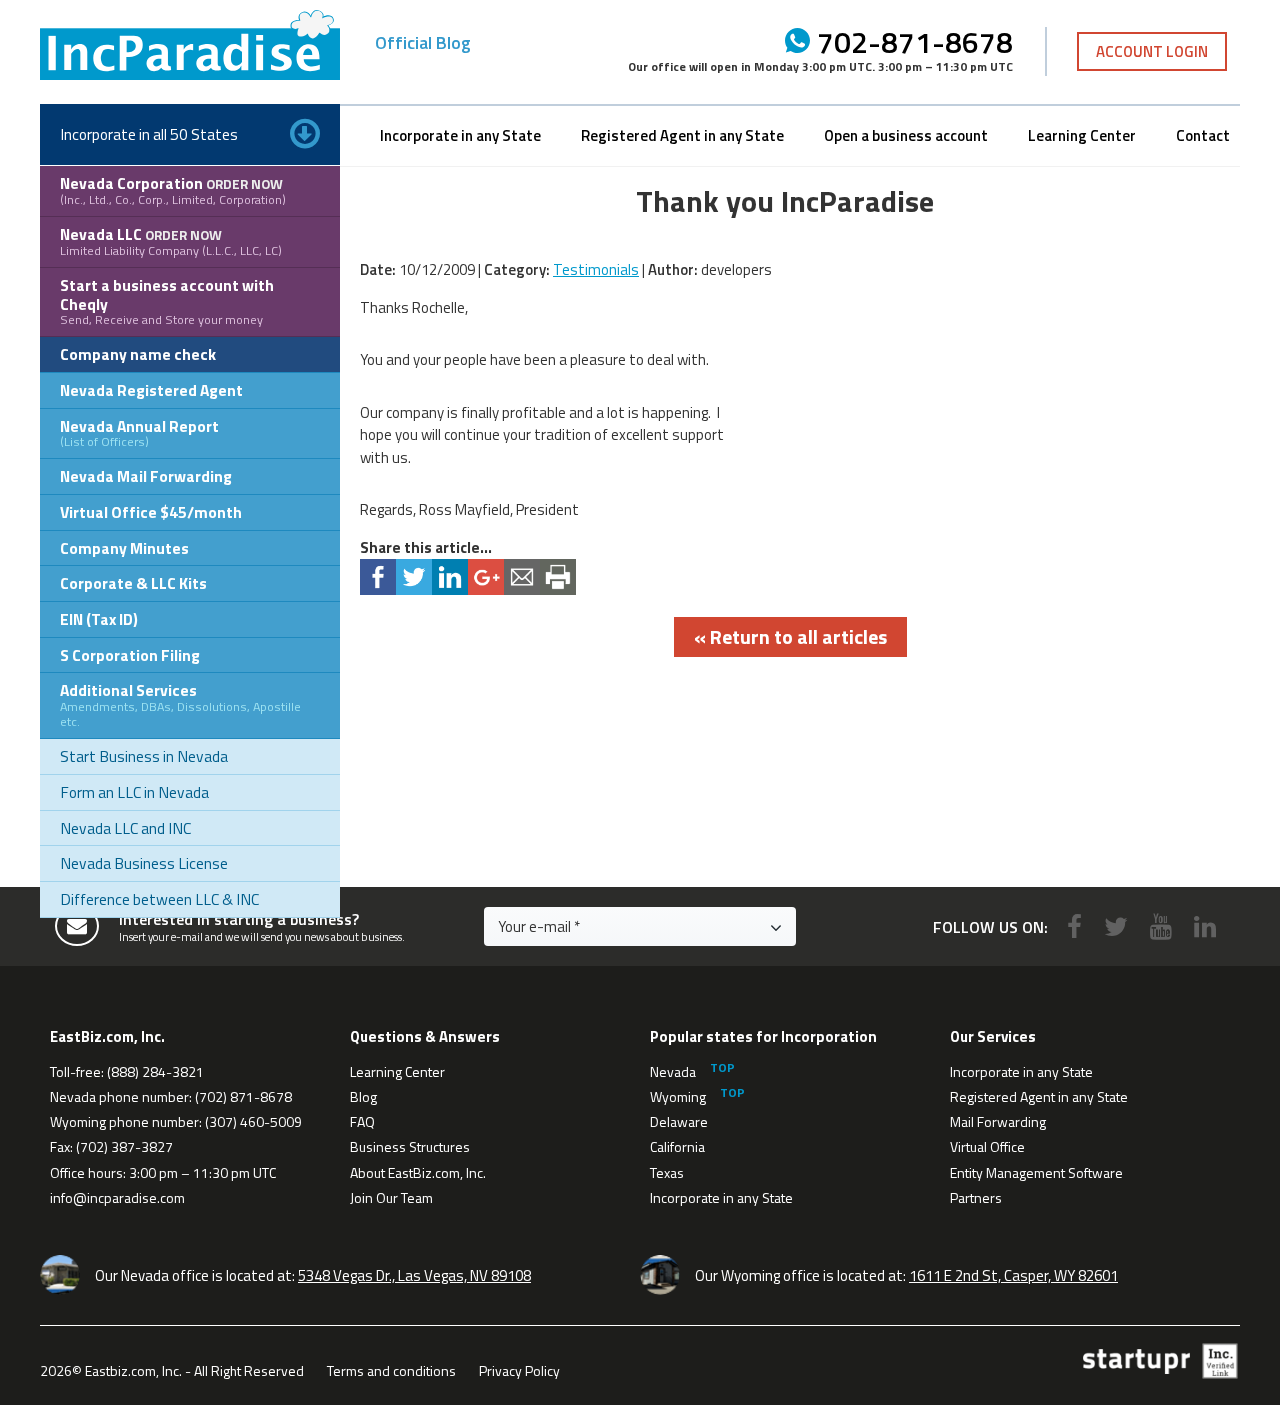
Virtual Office (987, 1146)
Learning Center (1082, 135)
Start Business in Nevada (144, 756)
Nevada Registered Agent (151, 390)
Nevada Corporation (173, 190)
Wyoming (678, 1096)
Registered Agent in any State (682, 135)
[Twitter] (1116, 926)
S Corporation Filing (130, 655)
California (677, 1146)
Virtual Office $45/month (151, 512)
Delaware (679, 1121)
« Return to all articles (790, 636)
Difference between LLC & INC (159, 899)
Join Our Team (391, 1197)
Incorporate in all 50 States (149, 134)
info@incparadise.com (117, 1197)
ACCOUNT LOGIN (1152, 51)
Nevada (673, 1071)
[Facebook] (1074, 926)
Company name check (138, 354)
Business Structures (410, 1146)
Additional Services (180, 704)
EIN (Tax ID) (99, 619)
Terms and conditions (391, 1370)
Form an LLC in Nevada (134, 792)
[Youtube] (1161, 926)
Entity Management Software (1036, 1172)
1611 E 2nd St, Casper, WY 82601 (1013, 1275)
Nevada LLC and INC (125, 828)
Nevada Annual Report (139, 433)
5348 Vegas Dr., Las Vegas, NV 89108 (414, 1275)
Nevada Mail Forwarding (146, 476)
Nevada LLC (171, 241)
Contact (1203, 135)
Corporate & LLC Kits (133, 583)
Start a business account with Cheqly (167, 301)
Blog (363, 1096)
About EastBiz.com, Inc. (418, 1172)
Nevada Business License (144, 863)
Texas (667, 1172)
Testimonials (596, 269)
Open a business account (906, 135)
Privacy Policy (519, 1370)
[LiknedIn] (1205, 926)
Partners (976, 1197)
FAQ (362, 1121)
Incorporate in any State (460, 135)
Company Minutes (124, 548)
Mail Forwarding (998, 1121)
